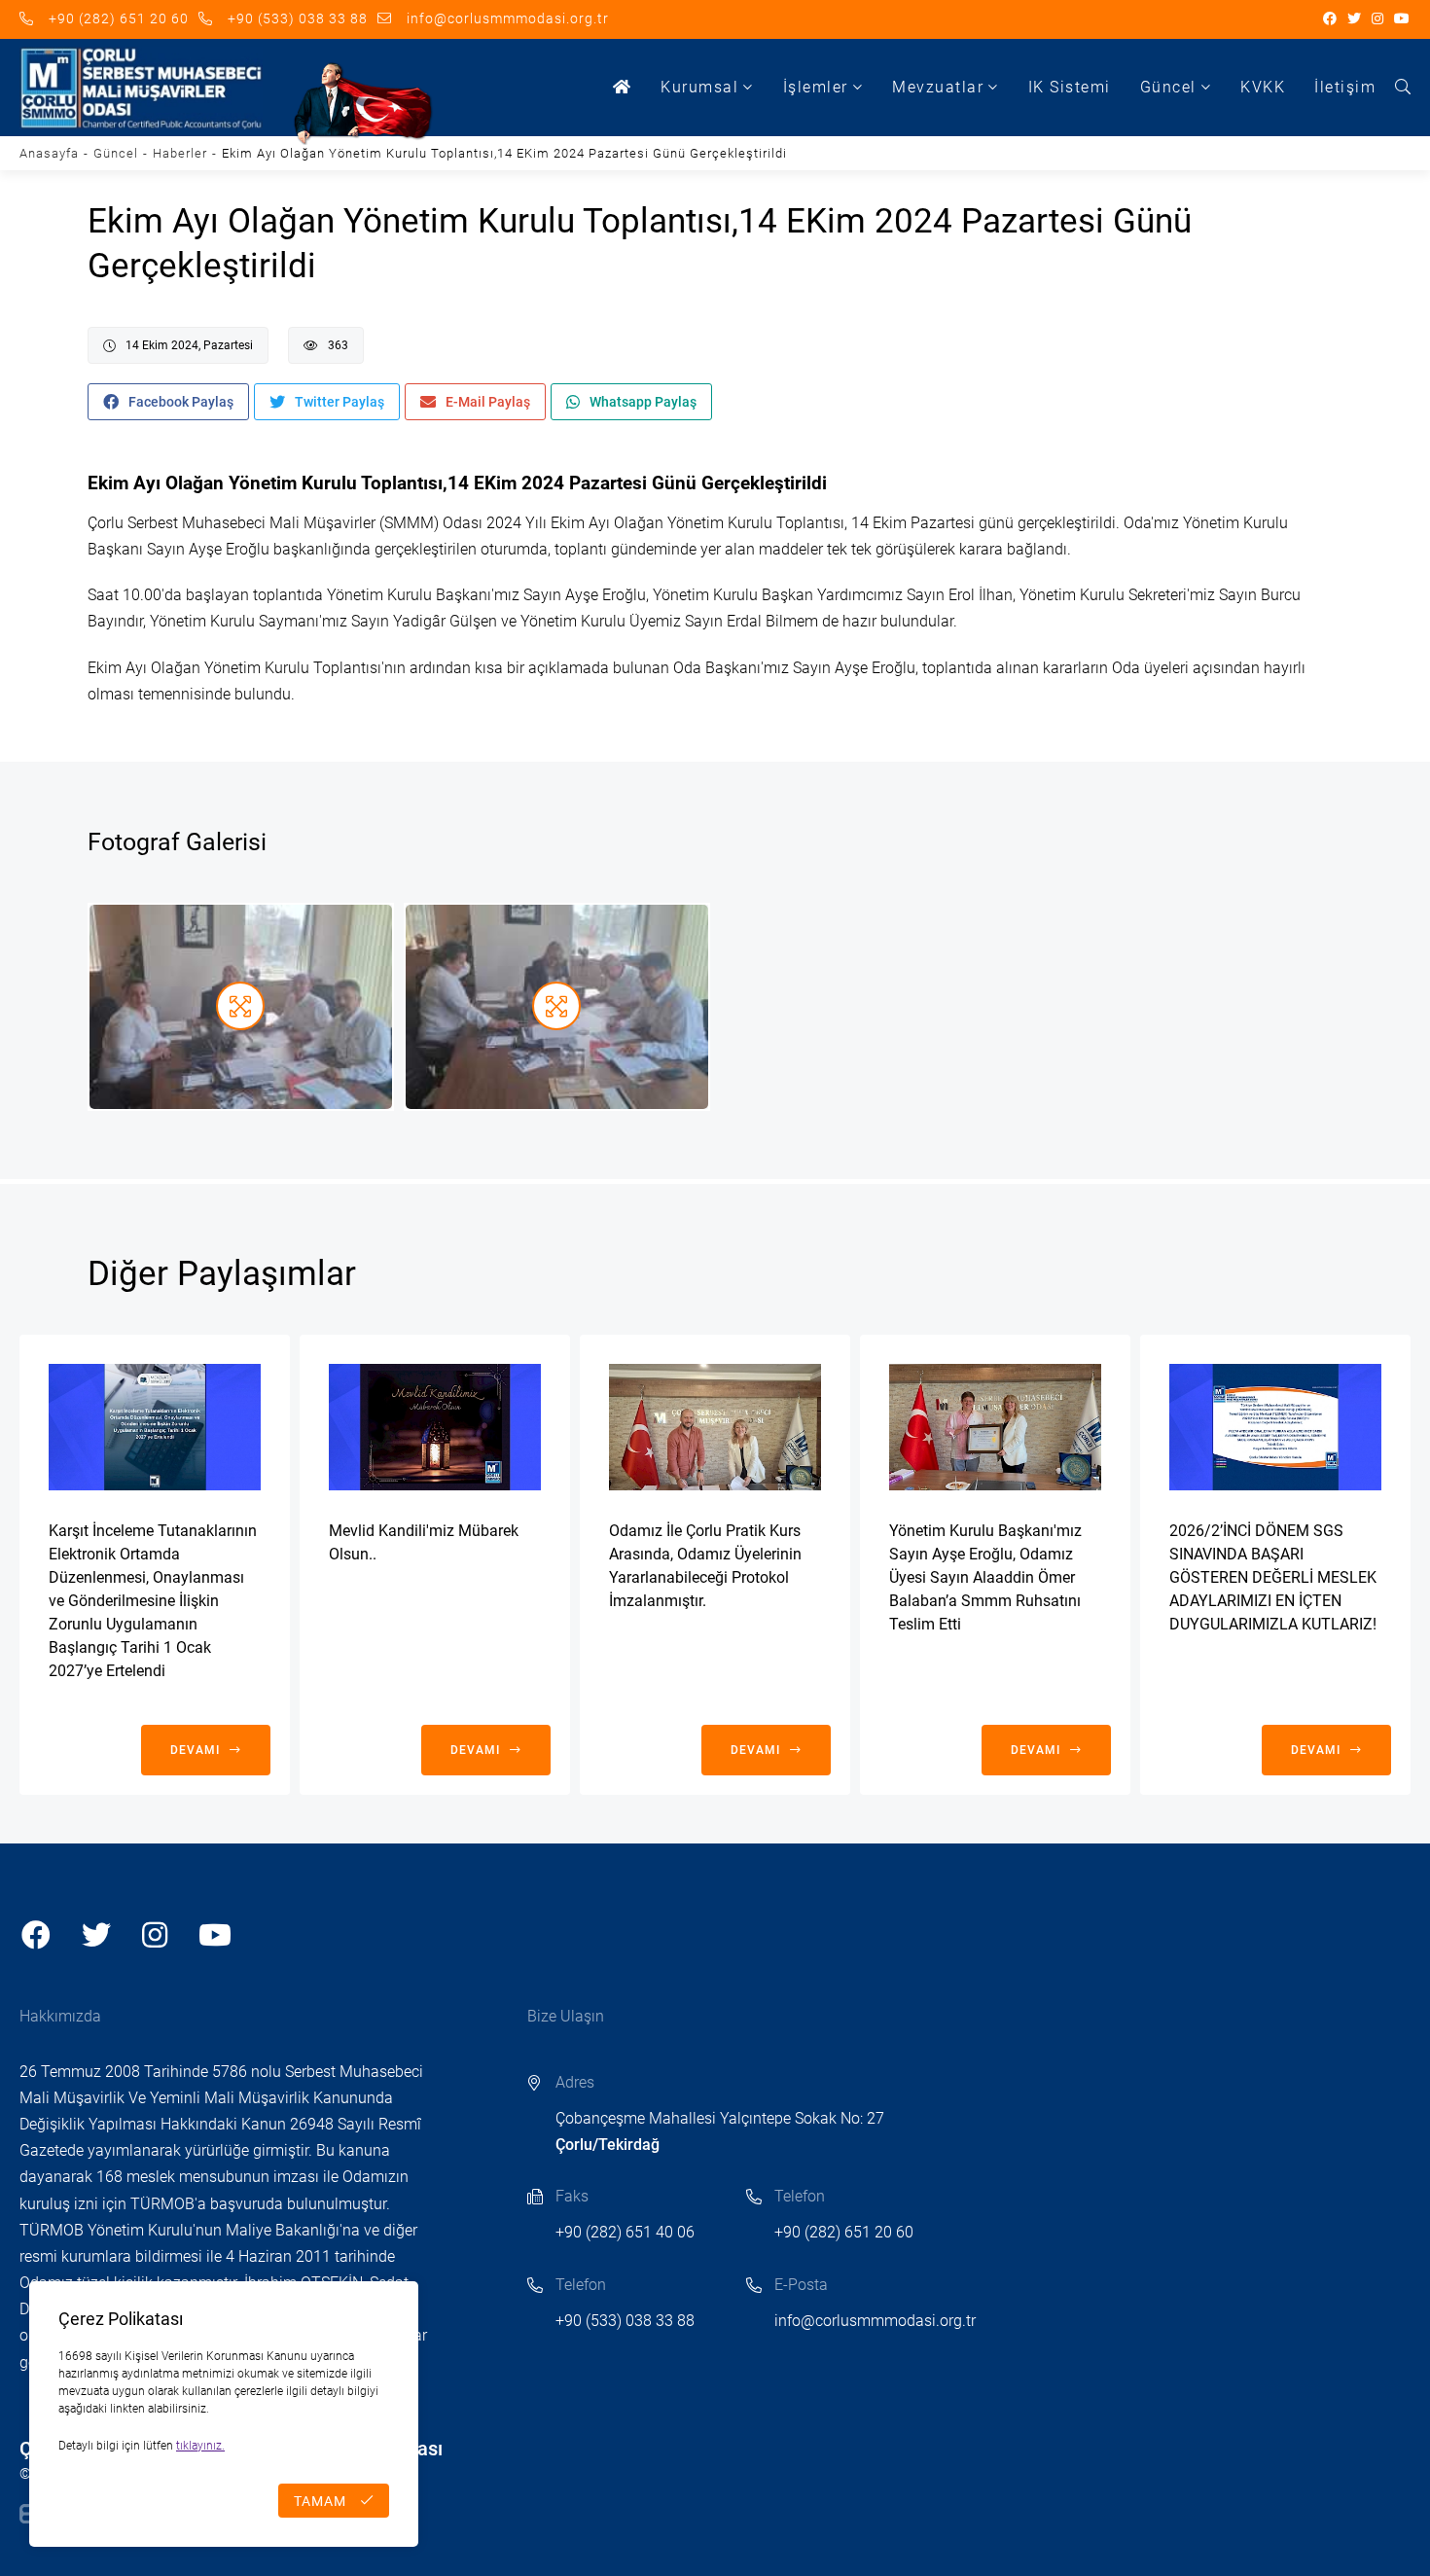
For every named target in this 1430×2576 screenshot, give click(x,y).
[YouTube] (1402, 19)
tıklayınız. (200, 2446)
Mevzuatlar (938, 87)
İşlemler (816, 87)
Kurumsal (699, 87)
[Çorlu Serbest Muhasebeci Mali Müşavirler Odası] (141, 88)
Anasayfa (49, 153)
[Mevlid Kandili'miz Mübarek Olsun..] (435, 1427)
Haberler (180, 153)
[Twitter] (1355, 19)
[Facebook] (1330, 19)
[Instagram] (1378, 19)
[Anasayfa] (623, 88)
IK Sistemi (1070, 87)
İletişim (1345, 87)
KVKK (1263, 87)
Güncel (1168, 87)
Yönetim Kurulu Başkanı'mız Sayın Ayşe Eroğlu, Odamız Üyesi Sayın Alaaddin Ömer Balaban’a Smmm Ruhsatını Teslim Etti (985, 1577)
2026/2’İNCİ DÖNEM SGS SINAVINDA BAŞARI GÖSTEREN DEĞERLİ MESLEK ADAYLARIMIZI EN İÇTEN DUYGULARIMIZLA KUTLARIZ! (1273, 1577)
